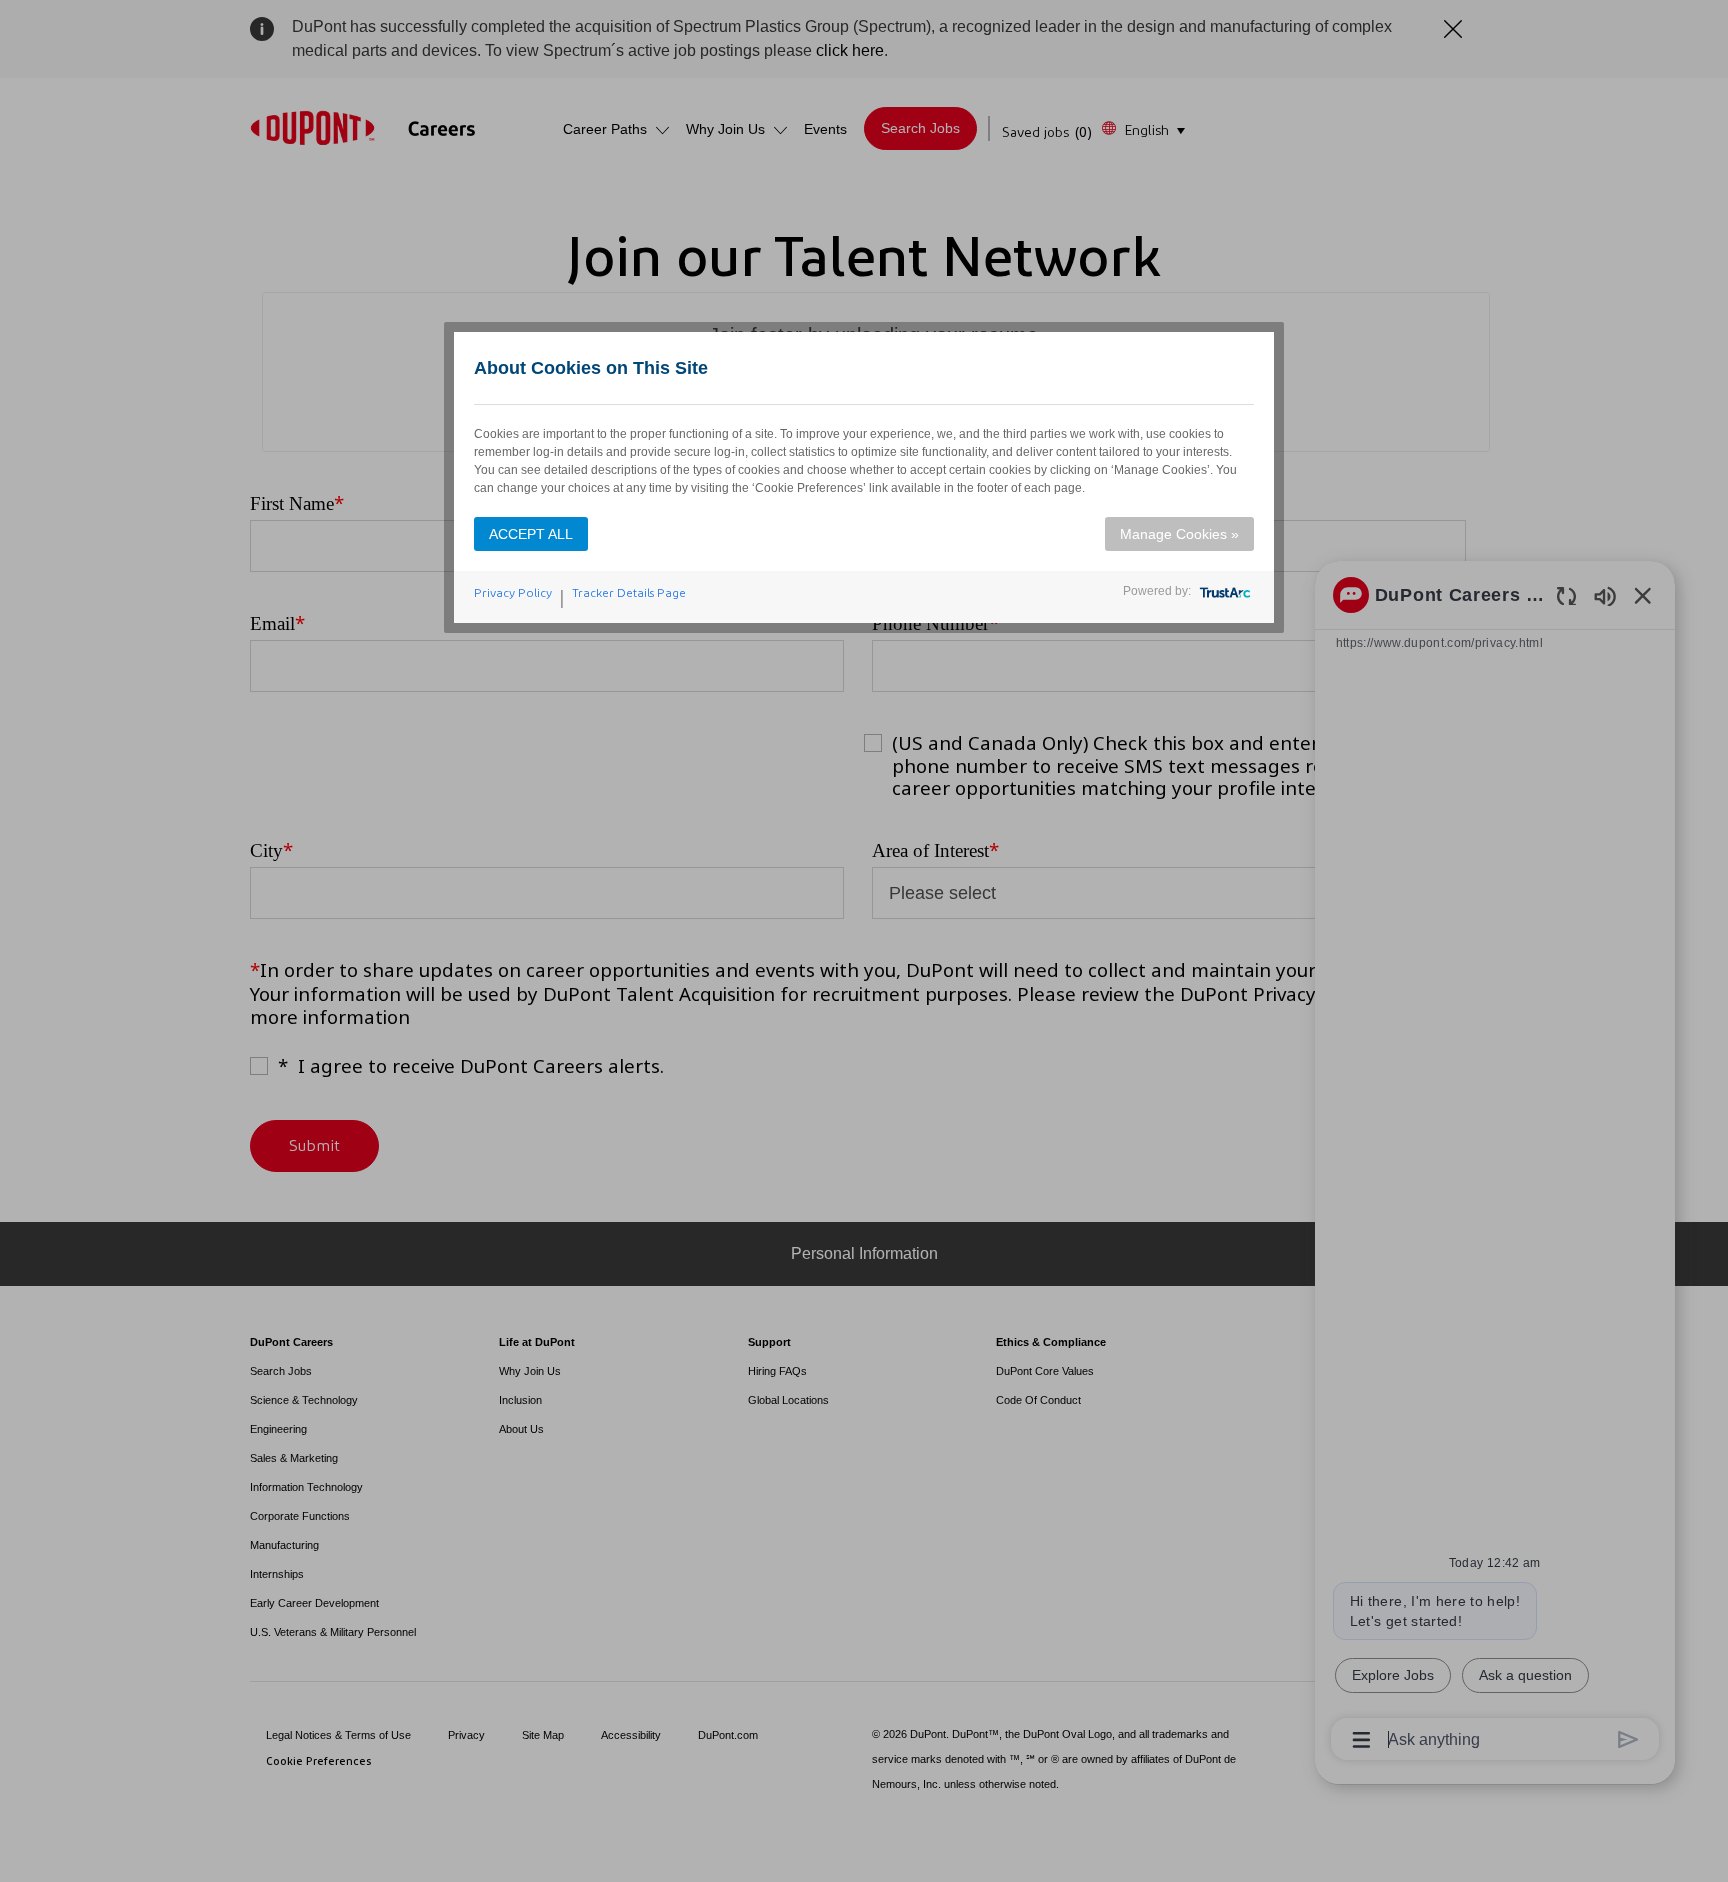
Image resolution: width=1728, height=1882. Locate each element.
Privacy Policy (513, 593)
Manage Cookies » (1179, 534)
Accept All (531, 534)
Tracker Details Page (629, 593)
